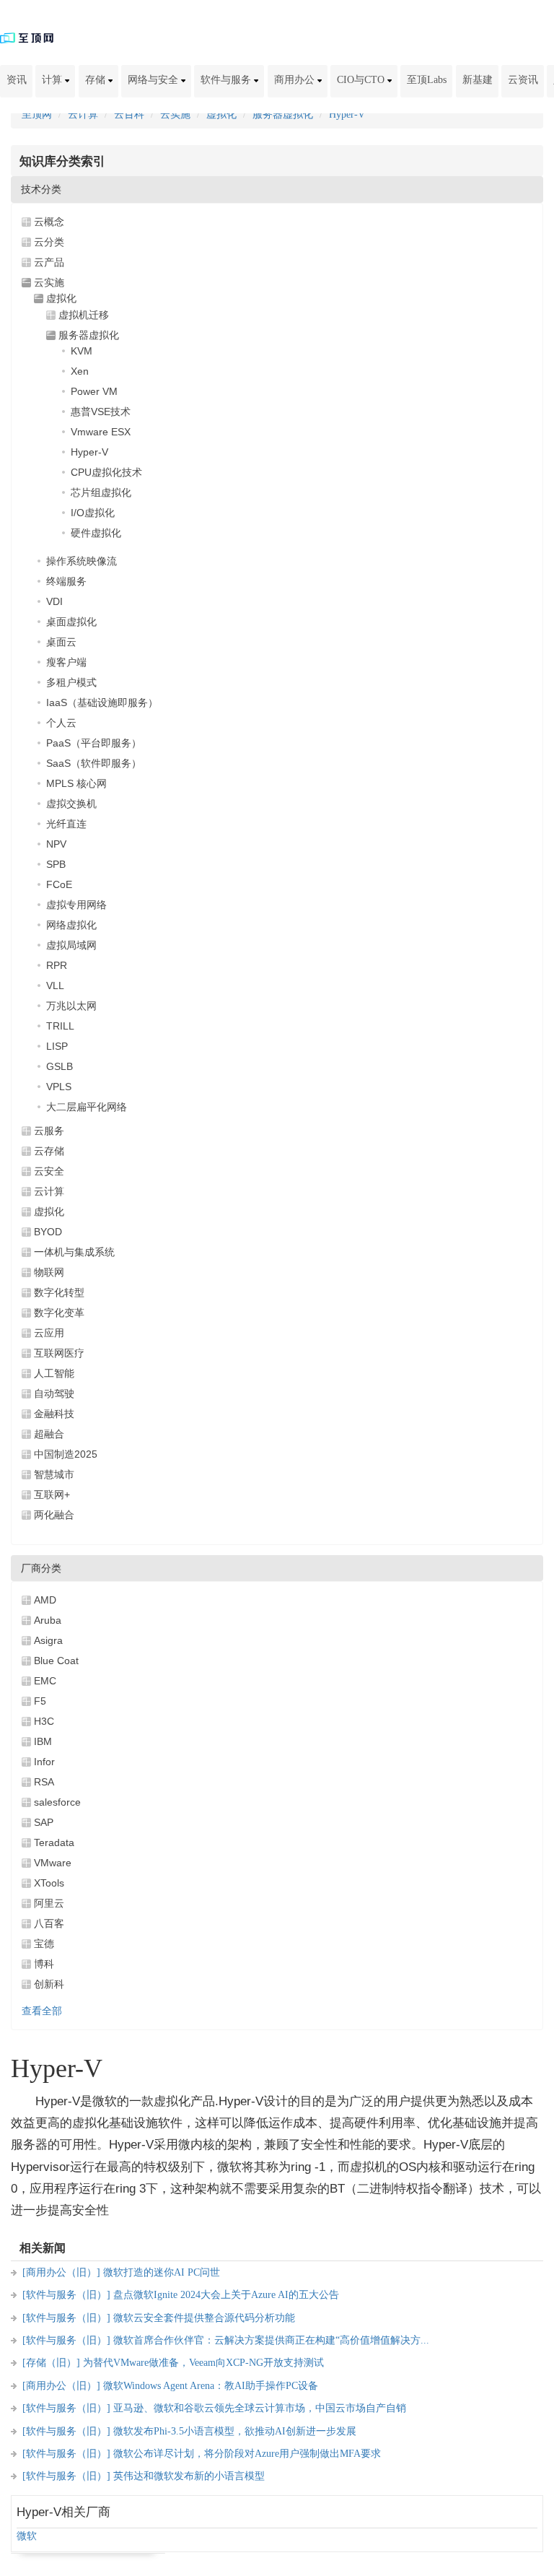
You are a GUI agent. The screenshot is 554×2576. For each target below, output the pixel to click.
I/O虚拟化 (93, 513)
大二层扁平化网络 (87, 1107)
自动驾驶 (54, 1393)
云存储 (49, 1151)
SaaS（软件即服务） (94, 763)
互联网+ (52, 1494)
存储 (97, 80)
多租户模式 (71, 682)
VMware (53, 1863)
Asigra (48, 1640)
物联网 (49, 1272)
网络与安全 (154, 80)
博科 (44, 1964)
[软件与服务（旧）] (66, 2295)
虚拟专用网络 (76, 905)
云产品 (49, 262)
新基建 (478, 80)
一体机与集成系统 (74, 1252)
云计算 (83, 114)
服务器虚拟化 (283, 114)
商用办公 (296, 80)
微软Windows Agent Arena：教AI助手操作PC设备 (211, 2386)
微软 (27, 2536)
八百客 (49, 1923)
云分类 (49, 242)
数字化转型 (59, 1292)
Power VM (94, 391)
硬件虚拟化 (96, 533)
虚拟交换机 (71, 804)
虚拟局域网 (71, 945)
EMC (45, 1681)
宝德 (44, 1944)
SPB (56, 864)
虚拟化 (221, 114)
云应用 (49, 1333)
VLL (55, 985)
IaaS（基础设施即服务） (102, 702)
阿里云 (49, 1903)
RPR (57, 965)
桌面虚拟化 (71, 622)
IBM (43, 1741)
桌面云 (61, 642)
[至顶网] (27, 37)
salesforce (57, 1802)
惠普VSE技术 (101, 412)
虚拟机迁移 (84, 315)
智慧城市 (54, 1474)
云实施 (175, 114)
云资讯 (523, 80)
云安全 (49, 1171)
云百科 (129, 114)
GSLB (60, 1066)
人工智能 (54, 1373)
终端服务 (66, 581)
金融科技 (54, 1414)
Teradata (54, 1842)
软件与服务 (227, 80)
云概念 (49, 222)
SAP (44, 1822)
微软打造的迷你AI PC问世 (162, 2272)
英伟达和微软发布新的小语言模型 (189, 2476)
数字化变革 (59, 1313)
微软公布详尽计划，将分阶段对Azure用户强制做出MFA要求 (247, 2454)
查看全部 (42, 2011)
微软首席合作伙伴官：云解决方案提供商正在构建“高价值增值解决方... (271, 2340)
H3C (44, 1721)
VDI (54, 601)
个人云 (61, 723)
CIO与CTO (362, 80)
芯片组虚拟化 (101, 492)
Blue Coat (56, 1661)
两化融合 (54, 1515)
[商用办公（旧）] (61, 2272)
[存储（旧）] (51, 2363)
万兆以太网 (71, 1006)
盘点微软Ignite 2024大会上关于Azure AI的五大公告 (226, 2295)
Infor (44, 1762)
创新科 (49, 1984)
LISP (57, 1046)
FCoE (59, 884)
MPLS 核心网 (76, 783)
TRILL (60, 1026)
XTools (49, 1883)
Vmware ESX (101, 432)
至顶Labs (427, 80)
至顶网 (37, 114)
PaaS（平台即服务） (94, 743)
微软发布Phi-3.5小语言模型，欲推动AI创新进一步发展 (235, 2431)
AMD (45, 1600)
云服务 (49, 1131)
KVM (82, 351)
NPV (56, 844)
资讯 (17, 80)
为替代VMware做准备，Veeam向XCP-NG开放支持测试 (203, 2363)
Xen (80, 371)
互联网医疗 (59, 1353)
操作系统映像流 (82, 561)
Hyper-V (347, 114)
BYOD (48, 1232)
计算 (53, 80)
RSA (44, 1782)
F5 (40, 1701)
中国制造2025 (66, 1454)
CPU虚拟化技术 (106, 472)
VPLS (59, 1087)
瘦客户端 (66, 662)
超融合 (49, 1434)
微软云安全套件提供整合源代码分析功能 (204, 2318)
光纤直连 (66, 824)
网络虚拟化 (71, 925)
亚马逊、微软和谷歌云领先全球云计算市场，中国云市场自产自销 (260, 2408)
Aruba (48, 1620)
